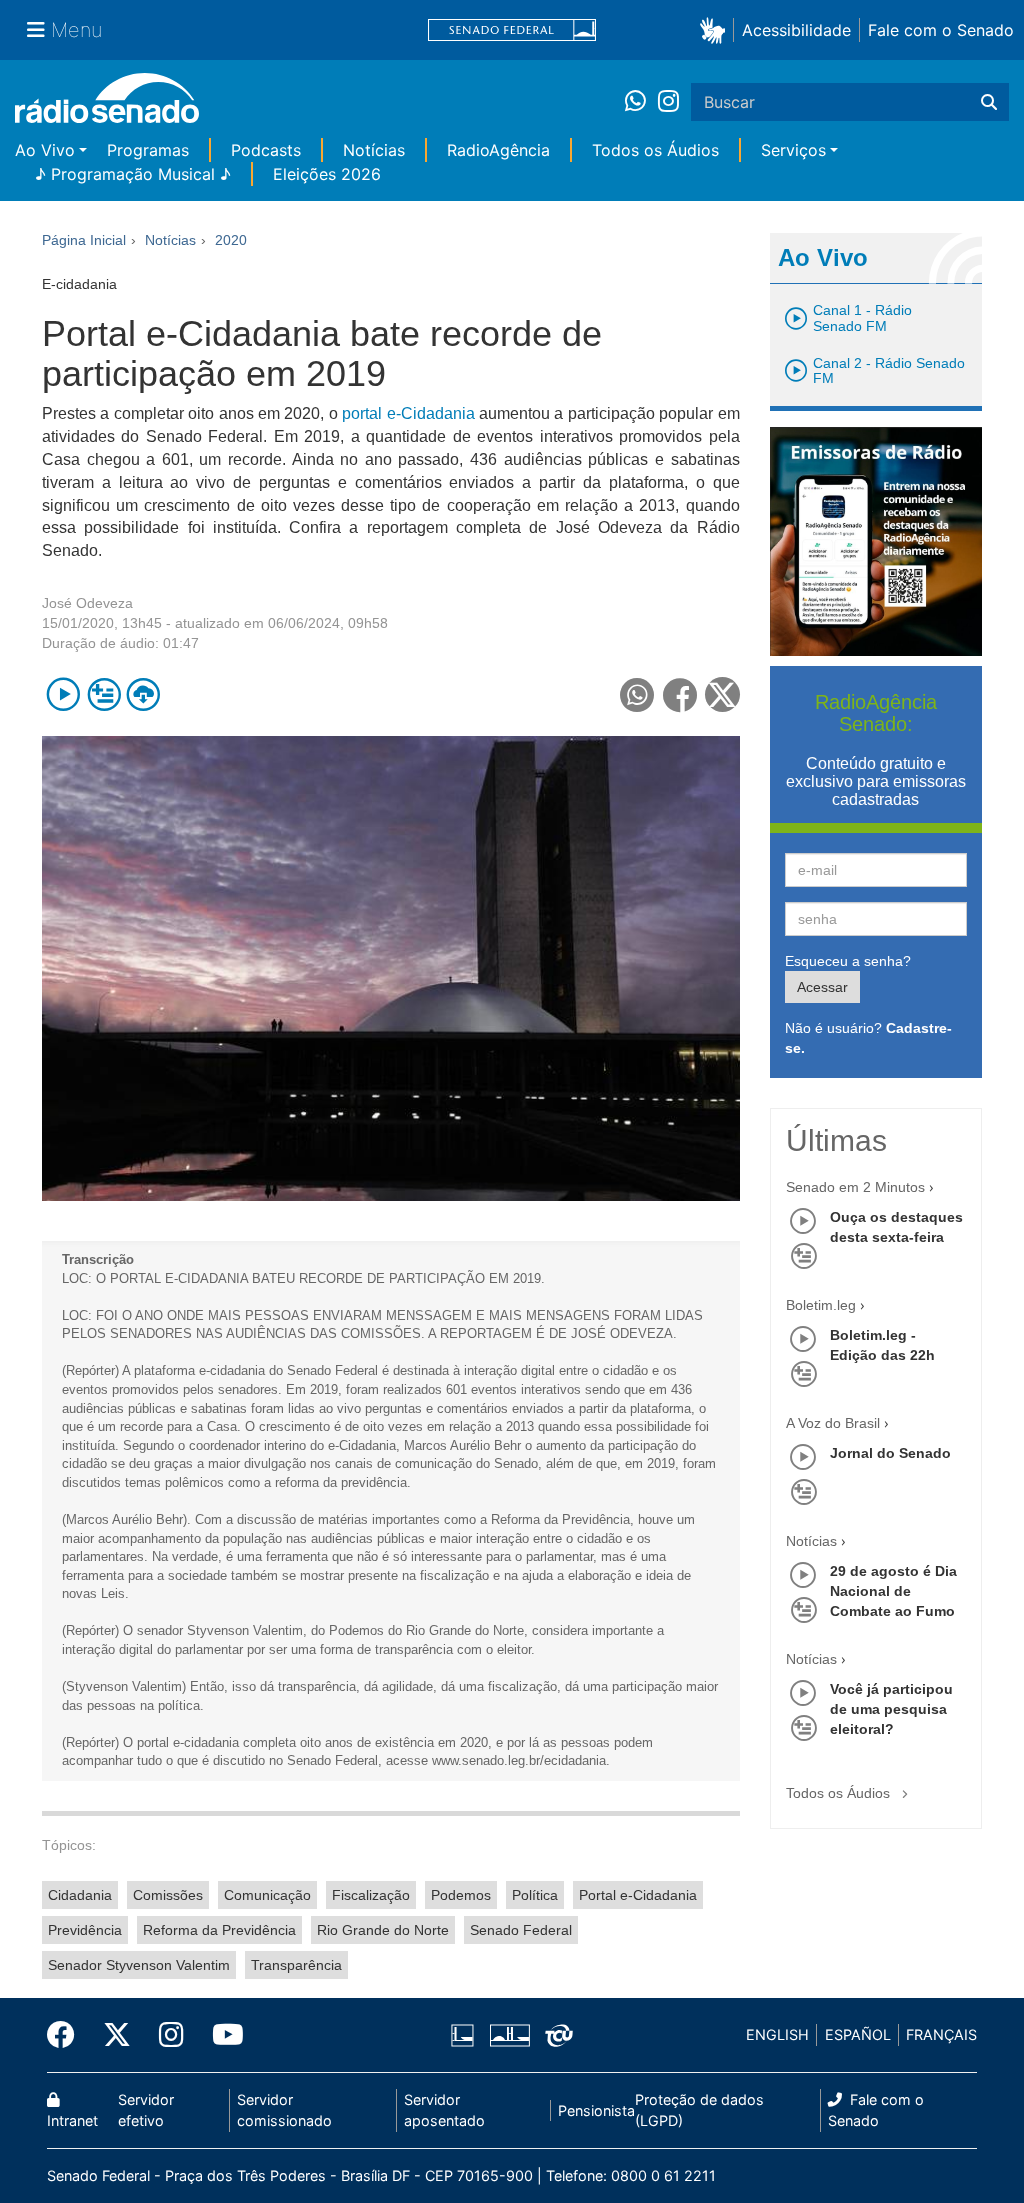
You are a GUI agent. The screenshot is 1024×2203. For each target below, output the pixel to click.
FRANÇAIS (941, 2034)
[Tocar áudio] (63, 694)
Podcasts (266, 150)
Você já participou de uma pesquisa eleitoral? (891, 1709)
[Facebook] (68, 2035)
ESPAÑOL (858, 2034)
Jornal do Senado (890, 1453)
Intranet (72, 2120)
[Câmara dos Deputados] (466, 2035)
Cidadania (80, 1895)
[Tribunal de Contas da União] (555, 2035)
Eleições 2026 (327, 174)
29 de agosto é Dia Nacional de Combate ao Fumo (893, 1591)
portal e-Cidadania (408, 413)
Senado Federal (521, 1930)
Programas (148, 150)
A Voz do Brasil (833, 1423)
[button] (716, 29)
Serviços (793, 150)
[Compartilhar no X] (722, 694)
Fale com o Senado (941, 30)
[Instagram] (668, 102)
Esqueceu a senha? (848, 961)
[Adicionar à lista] (103, 694)
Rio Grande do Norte (383, 1930)
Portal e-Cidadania (638, 1895)
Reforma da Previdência (219, 1930)
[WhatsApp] (641, 102)
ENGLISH (777, 2034)
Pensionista (596, 2110)
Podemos (461, 1895)
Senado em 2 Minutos (855, 1187)
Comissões (168, 1895)
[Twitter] (117, 2035)
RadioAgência (498, 150)
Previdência (85, 1930)
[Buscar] (989, 102)
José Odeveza (87, 603)
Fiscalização (371, 1895)
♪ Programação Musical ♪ (133, 174)
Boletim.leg (821, 1305)
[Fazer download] (143, 694)
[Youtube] (221, 2035)
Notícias (374, 150)
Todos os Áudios (655, 150)
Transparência (296, 1965)
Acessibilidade (796, 30)
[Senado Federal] (512, 30)
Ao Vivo (45, 150)
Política (535, 1895)
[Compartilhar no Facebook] (680, 694)
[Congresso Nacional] (509, 2035)
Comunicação (267, 1895)
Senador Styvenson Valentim (139, 1965)
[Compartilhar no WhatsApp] (637, 694)
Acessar (822, 987)
